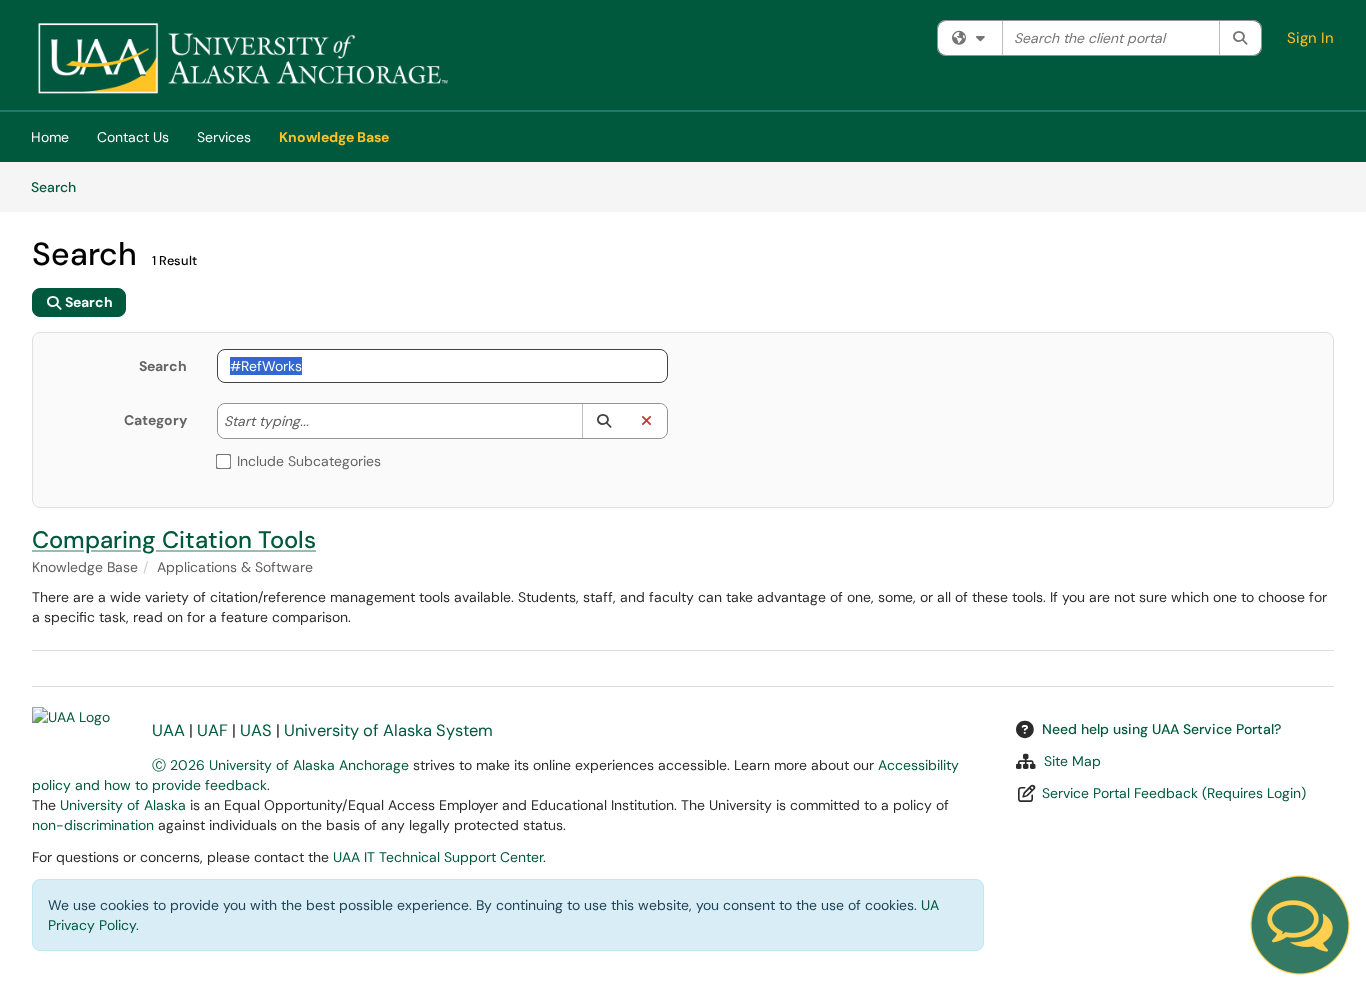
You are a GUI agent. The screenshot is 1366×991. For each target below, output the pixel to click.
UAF (212, 730)
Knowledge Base (334, 137)
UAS (256, 730)
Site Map (1072, 761)
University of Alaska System (388, 730)
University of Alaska (123, 805)
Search (60, 186)
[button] (603, 421)
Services (224, 137)
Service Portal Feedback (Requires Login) (1174, 793)
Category (155, 420)
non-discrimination (93, 825)
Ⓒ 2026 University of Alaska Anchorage (280, 765)
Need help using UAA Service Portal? (1161, 729)
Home (50, 137)
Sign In (1310, 38)
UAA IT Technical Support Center (438, 857)
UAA (168, 730)
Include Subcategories (309, 461)
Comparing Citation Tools (174, 539)
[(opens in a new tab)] (242, 60)
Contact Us (133, 137)
